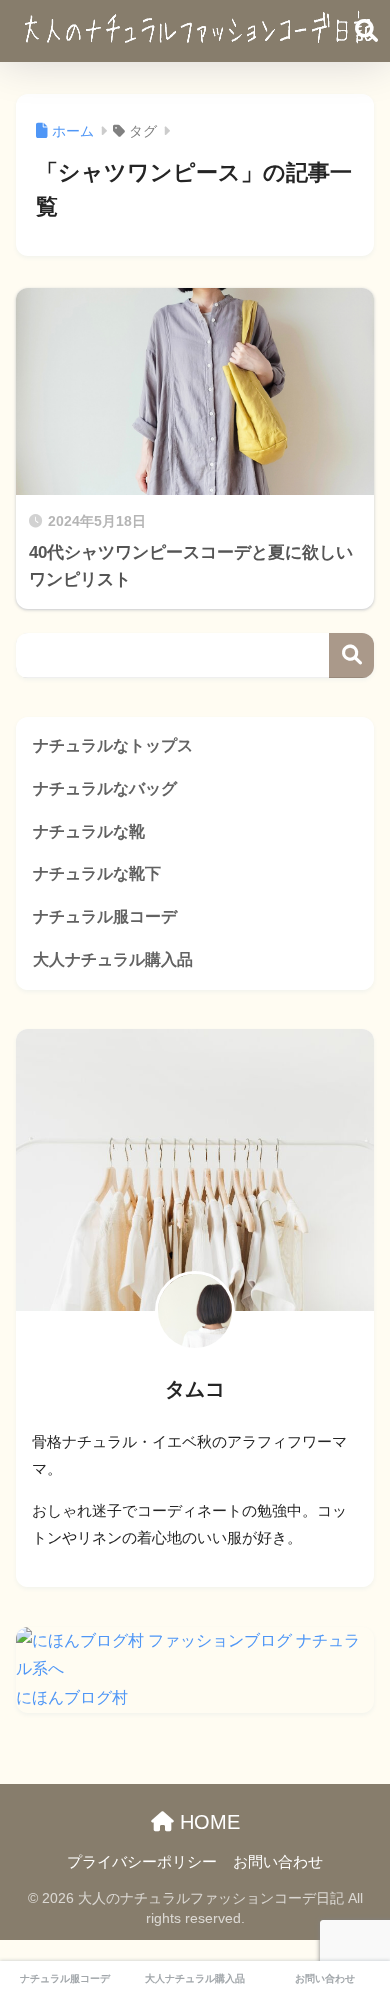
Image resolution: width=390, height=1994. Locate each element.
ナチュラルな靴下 (97, 873)
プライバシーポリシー (142, 1862)
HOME (207, 1822)
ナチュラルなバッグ (105, 788)
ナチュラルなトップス (113, 745)
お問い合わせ (278, 1862)
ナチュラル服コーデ (105, 916)
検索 (351, 655)
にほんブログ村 (72, 1697)
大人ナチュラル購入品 (113, 959)
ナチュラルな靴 (89, 831)
